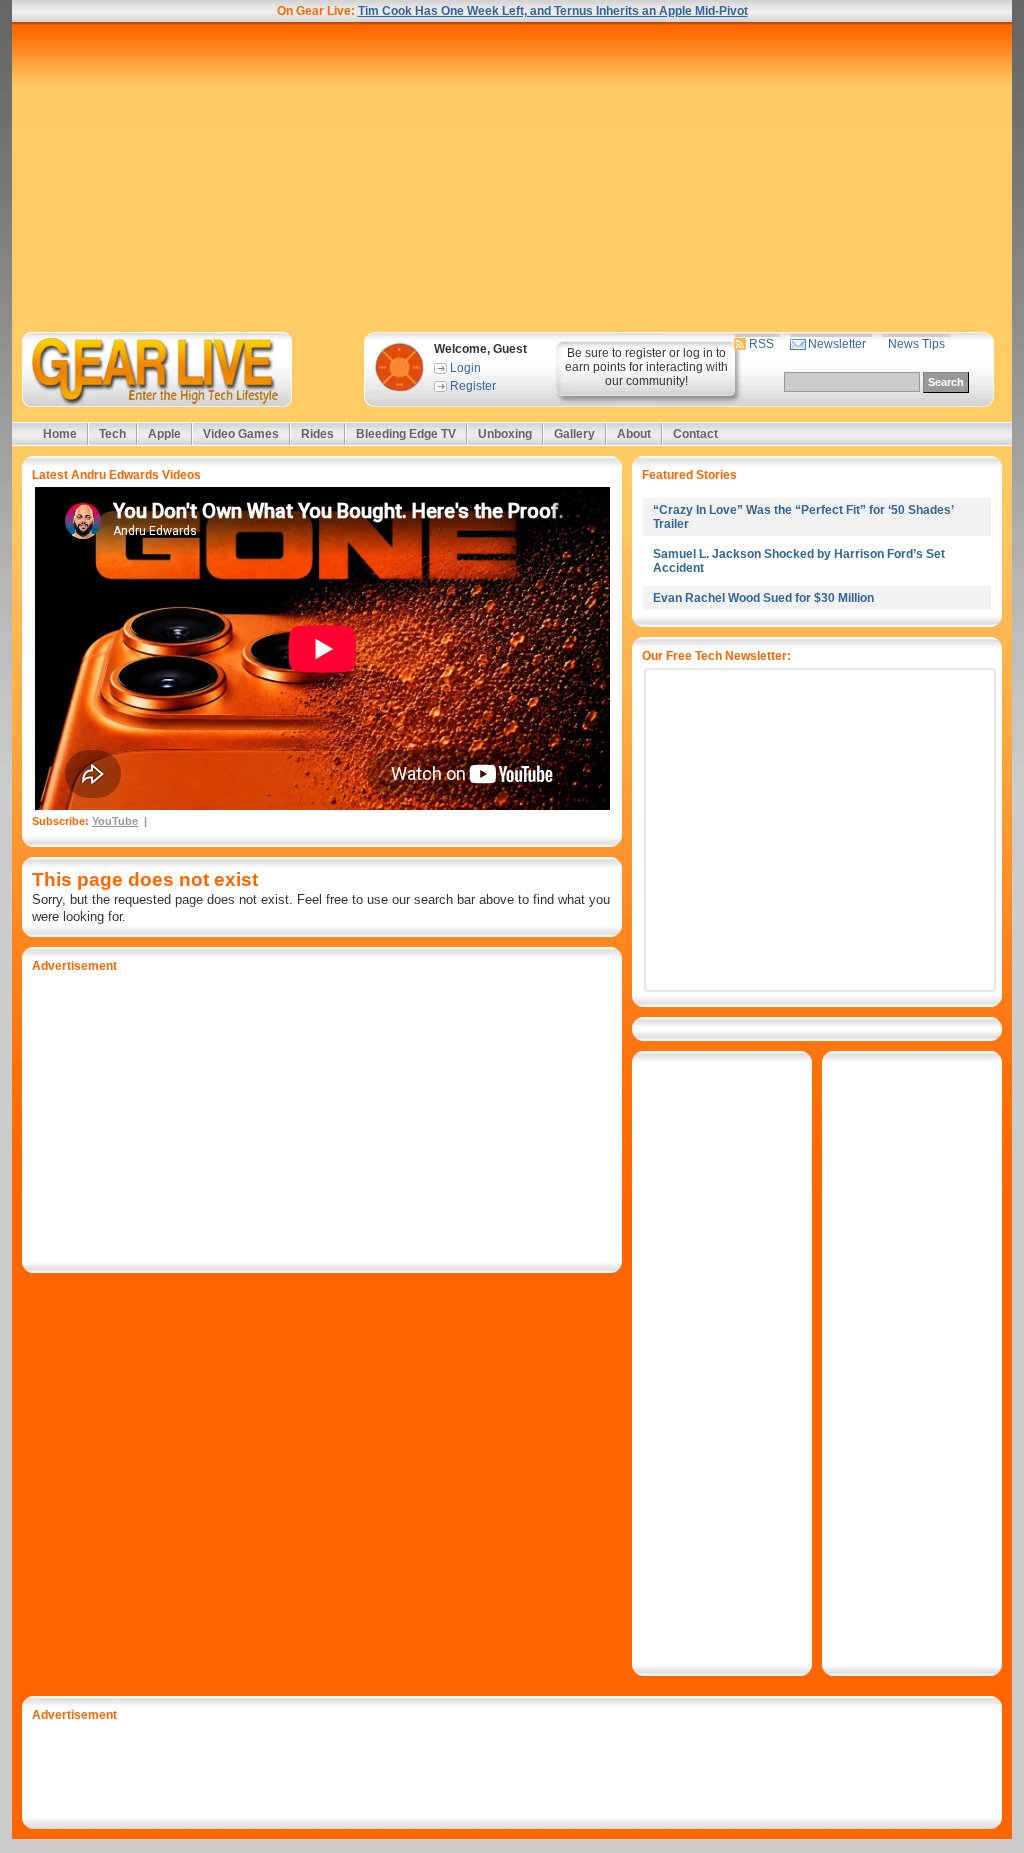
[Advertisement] (512, 177)
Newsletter (837, 344)
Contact (695, 434)
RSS (761, 344)
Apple (164, 434)
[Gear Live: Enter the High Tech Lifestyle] (183, 369)
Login (465, 368)
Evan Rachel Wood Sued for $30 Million (763, 598)
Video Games (241, 434)
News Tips (916, 344)
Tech (112, 434)
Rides (317, 434)
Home (60, 434)
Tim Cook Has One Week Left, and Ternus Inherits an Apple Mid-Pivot (553, 11)
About (634, 434)
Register (473, 386)
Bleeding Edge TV (406, 434)
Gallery (574, 434)
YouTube (115, 821)
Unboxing (505, 434)
